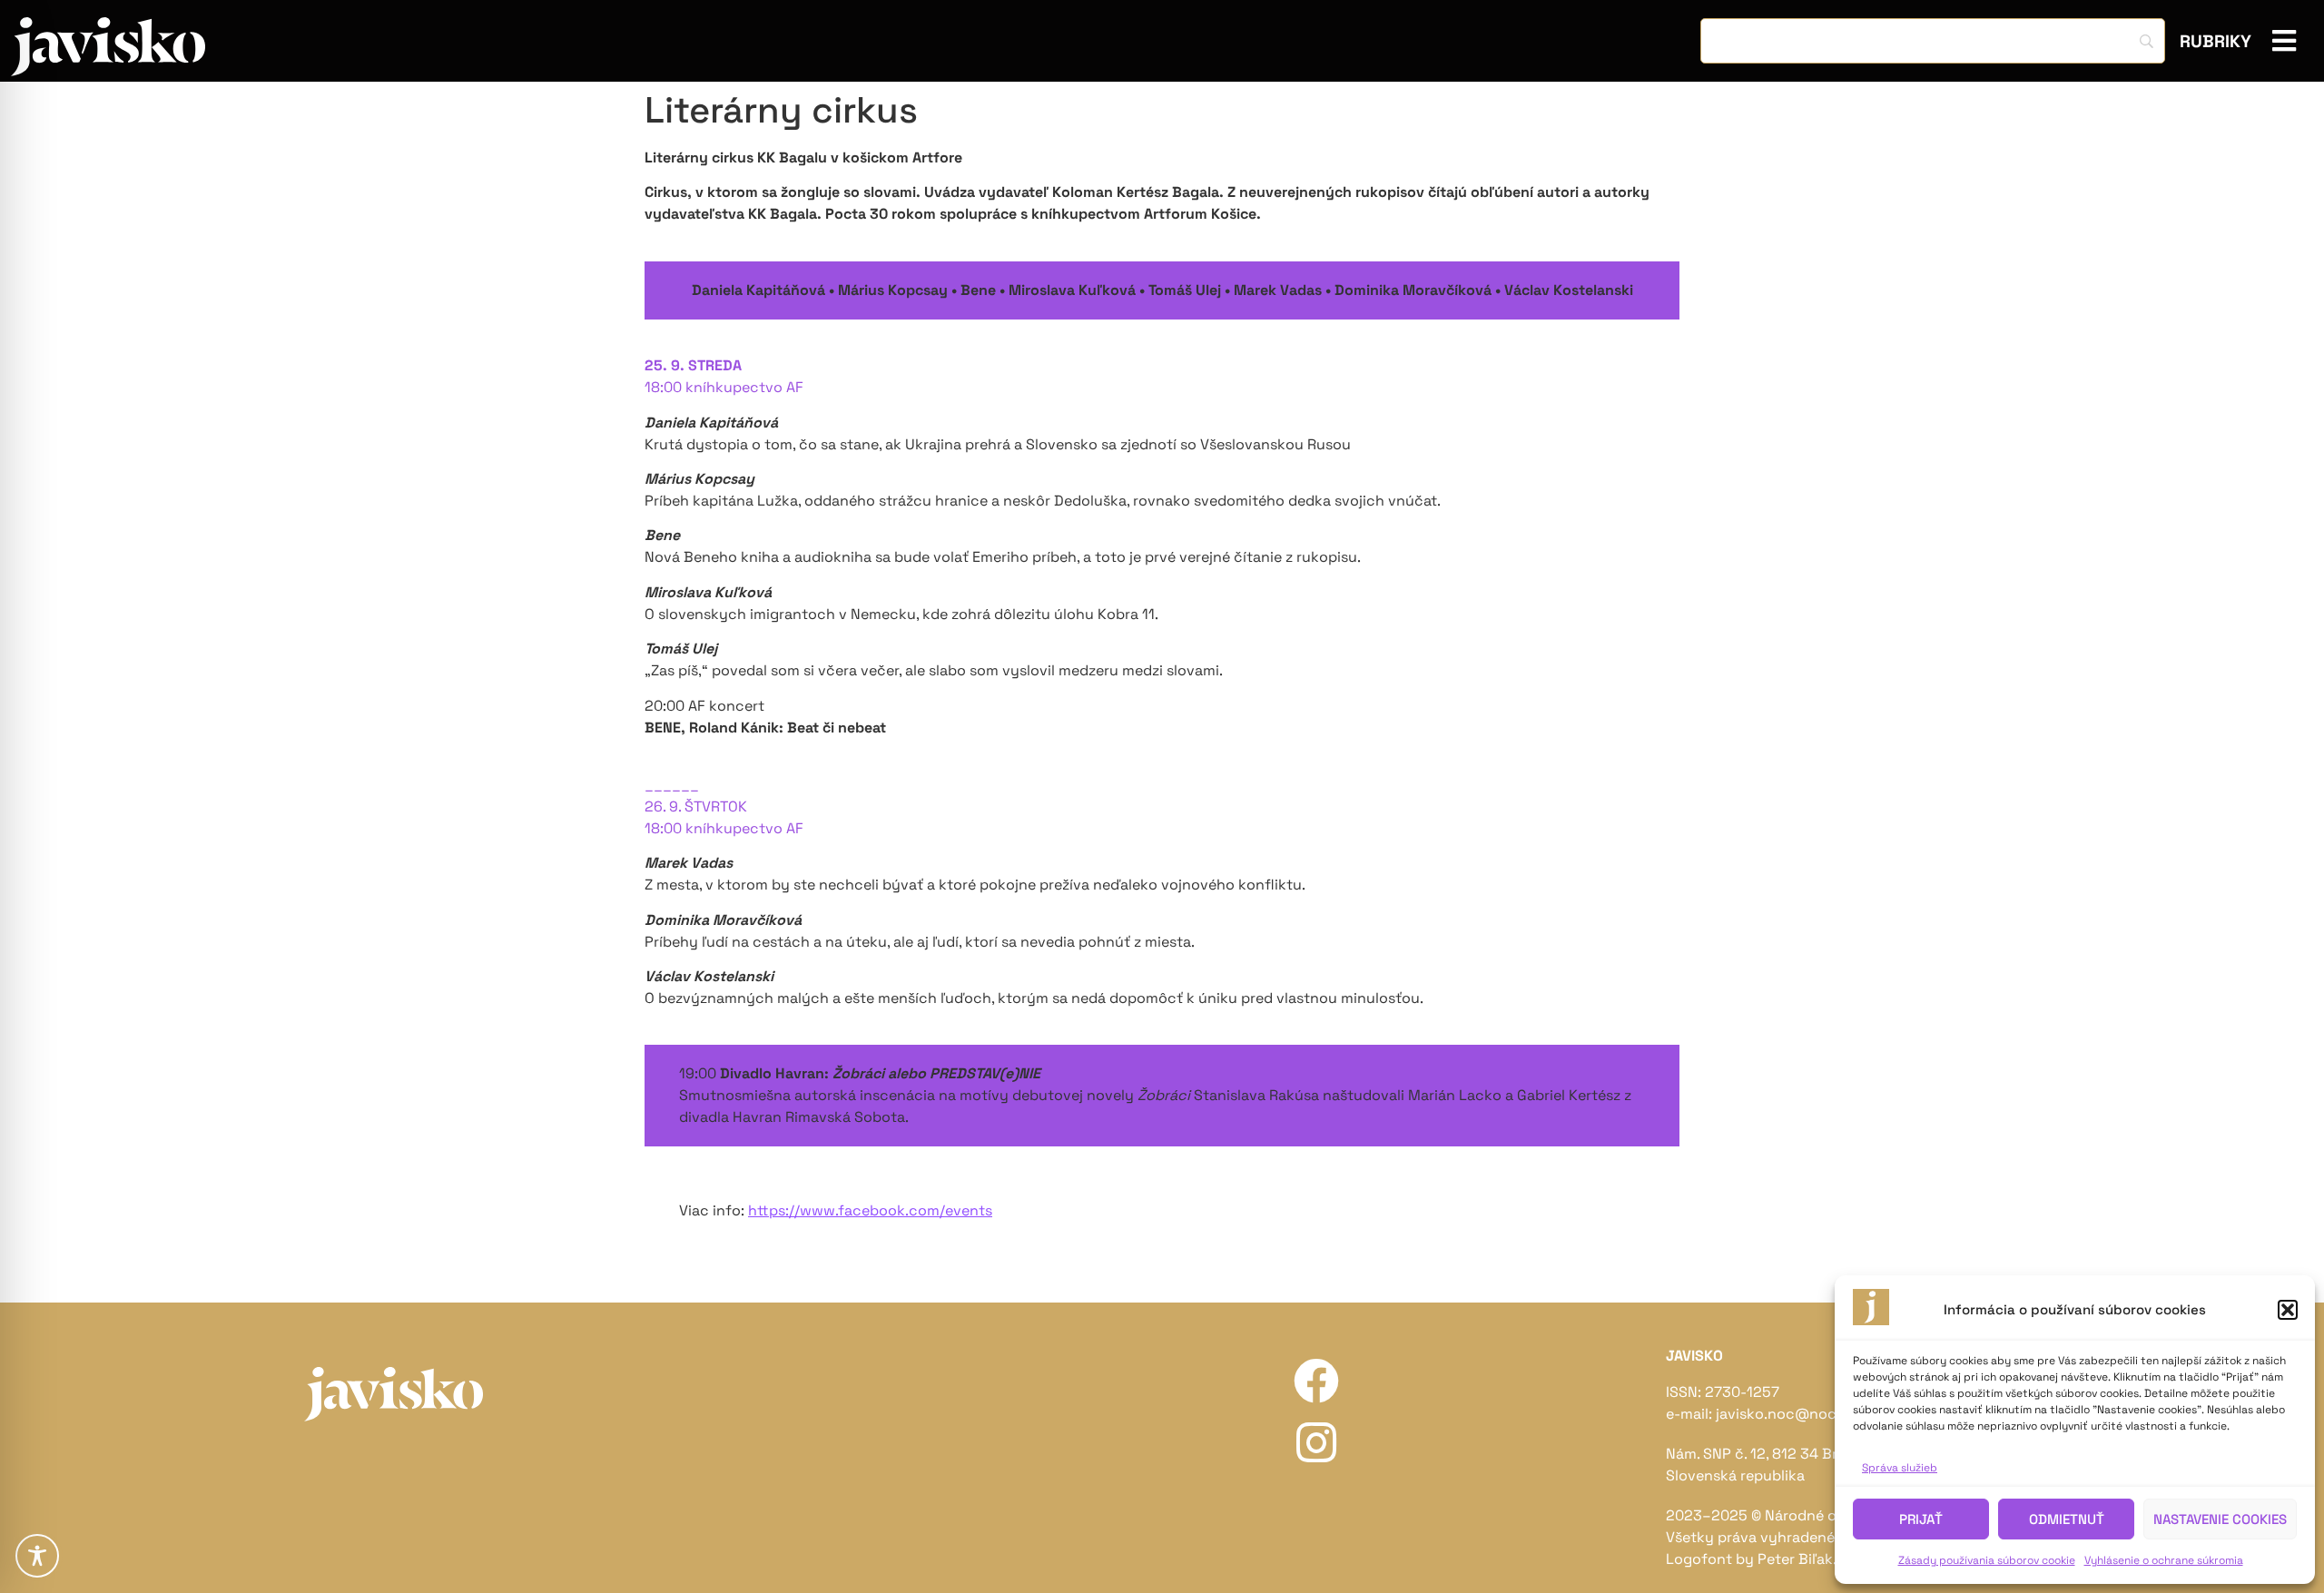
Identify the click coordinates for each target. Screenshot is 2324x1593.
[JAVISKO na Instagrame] (1316, 1442)
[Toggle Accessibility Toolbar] (37, 1556)
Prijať (1921, 1519)
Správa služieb (1900, 1468)
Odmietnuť (2067, 1519)
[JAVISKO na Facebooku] (1316, 1381)
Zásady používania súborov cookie (1987, 1560)
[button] (2288, 1310)
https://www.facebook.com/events (870, 1210)
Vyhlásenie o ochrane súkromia (2164, 1560)
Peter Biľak (1795, 1559)
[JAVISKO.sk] (108, 47)
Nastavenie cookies (2220, 1519)
